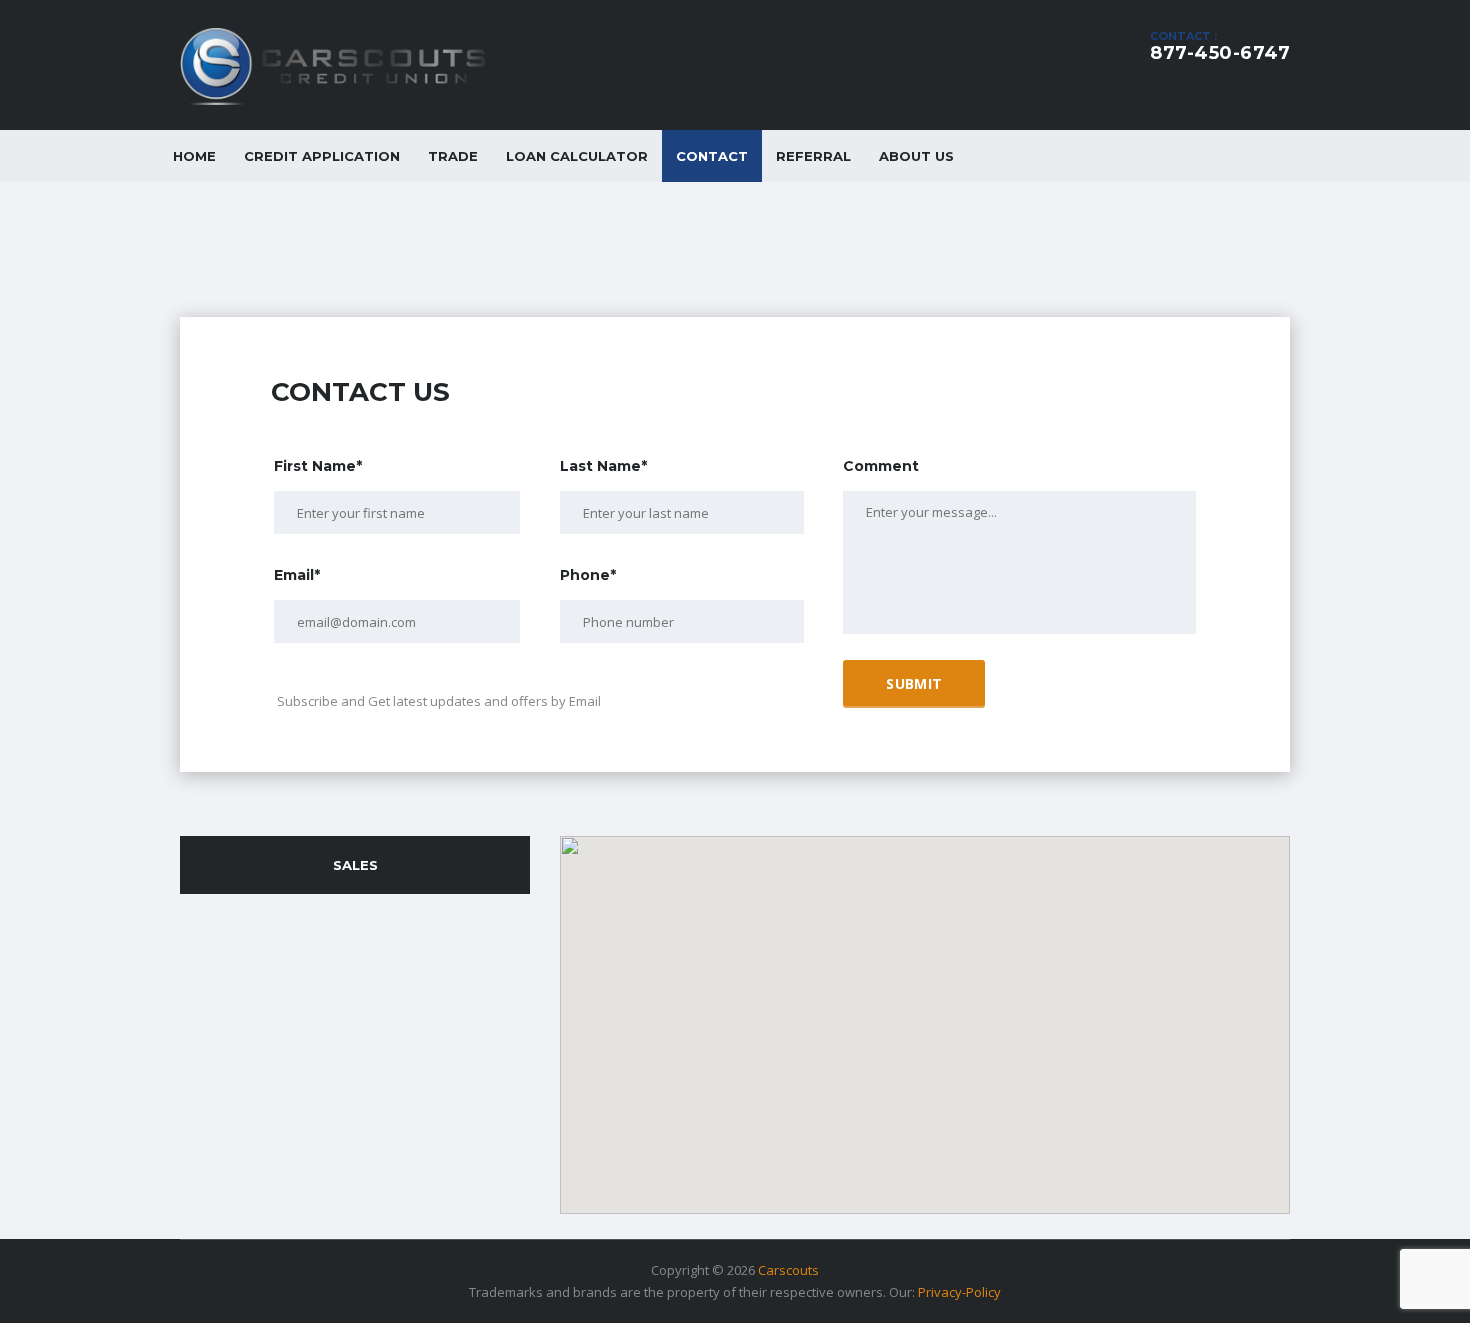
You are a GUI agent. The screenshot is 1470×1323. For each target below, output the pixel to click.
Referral (813, 156)
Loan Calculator (577, 156)
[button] (925, 1013)
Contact (712, 156)
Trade (453, 156)
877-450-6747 (1220, 53)
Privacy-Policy (959, 1292)
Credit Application (322, 156)
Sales (355, 865)
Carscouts (788, 1270)
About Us (916, 156)
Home (194, 156)
